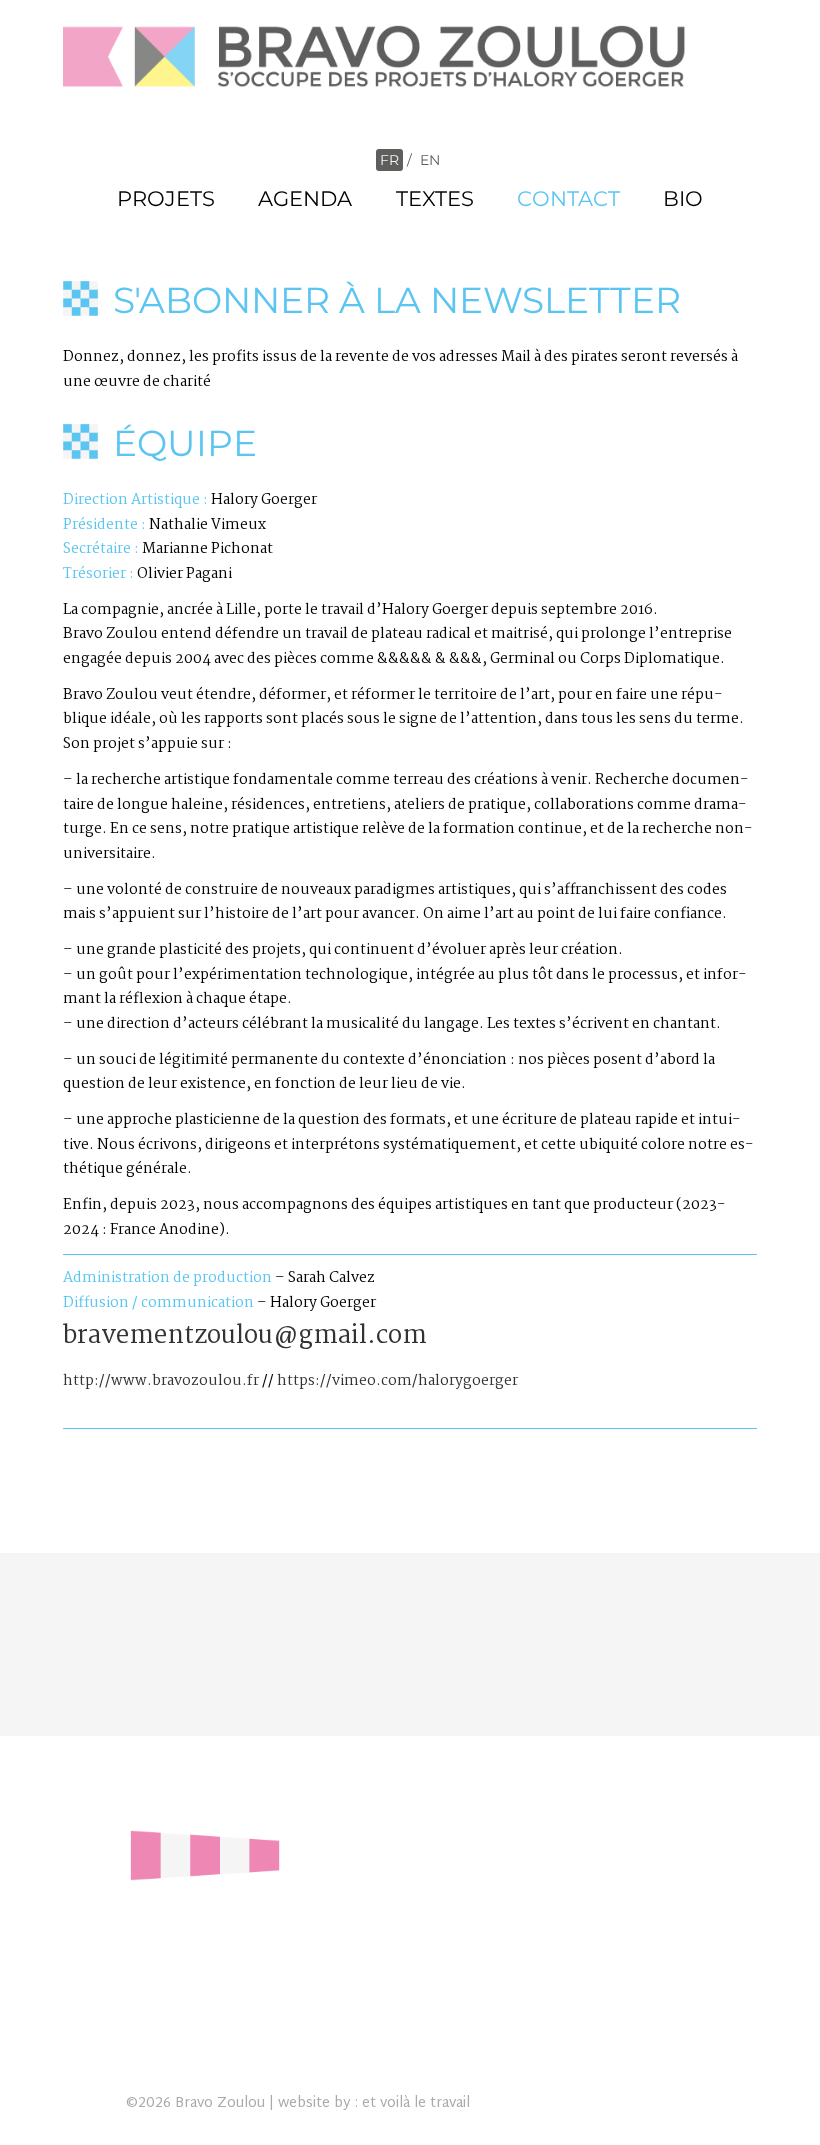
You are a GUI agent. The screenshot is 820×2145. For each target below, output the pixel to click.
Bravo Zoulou (220, 2103)
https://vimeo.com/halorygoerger (397, 1381)
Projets (166, 198)
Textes (435, 198)
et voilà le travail (416, 2103)
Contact (568, 198)
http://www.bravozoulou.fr (161, 1381)
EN (430, 160)
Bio (683, 198)
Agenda (305, 198)
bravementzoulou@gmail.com (245, 1336)
